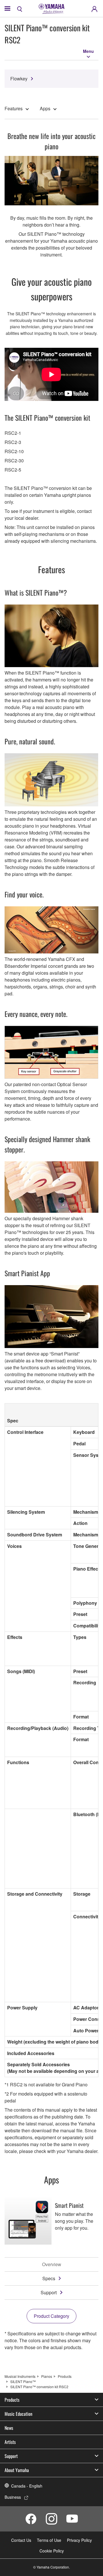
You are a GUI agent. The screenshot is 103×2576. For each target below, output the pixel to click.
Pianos (47, 2376)
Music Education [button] (18, 2414)
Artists (10, 2442)
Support (49, 2292)
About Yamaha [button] (17, 2470)
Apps (45, 108)
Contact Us (21, 2540)
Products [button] (12, 2400)
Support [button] (11, 2456)
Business (13, 2497)
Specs (49, 2278)
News (9, 2428)
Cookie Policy (52, 2551)
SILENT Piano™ (23, 2381)
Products (65, 2376)
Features (14, 108)
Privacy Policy (79, 2540)
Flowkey (19, 79)
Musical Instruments (20, 2376)
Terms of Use (49, 2540)
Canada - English (27, 2486)
